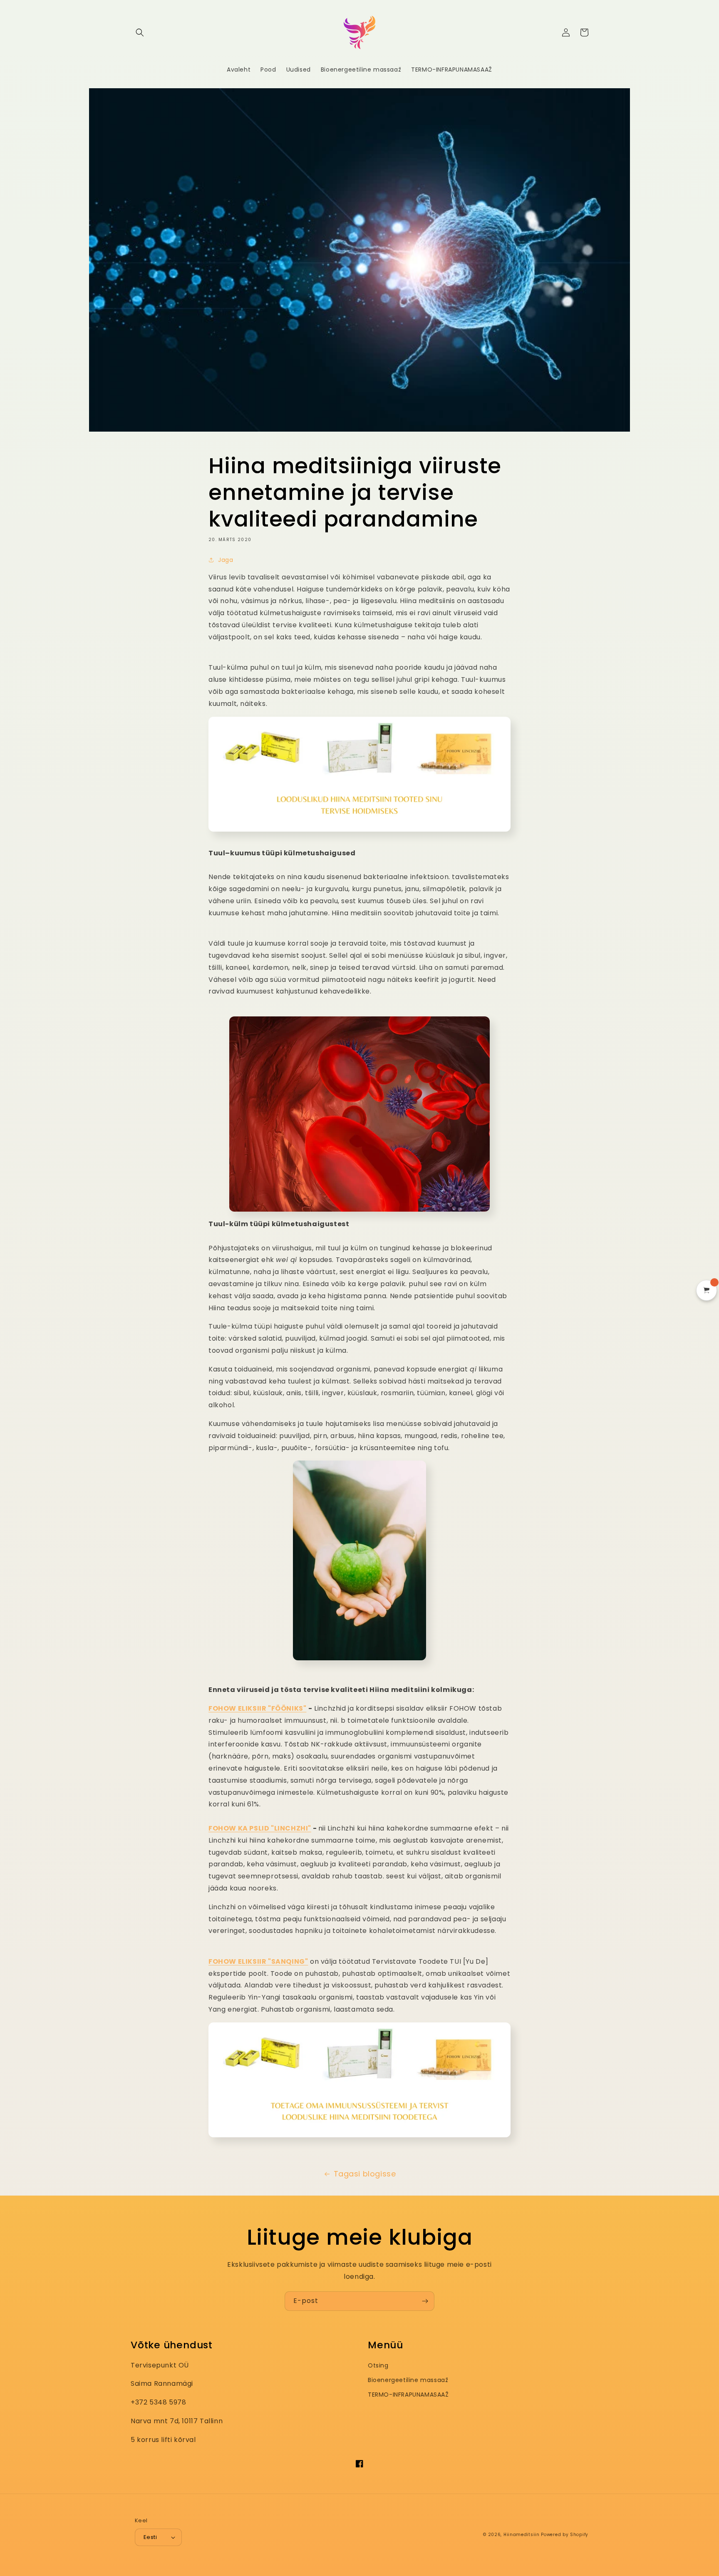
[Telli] (425, 2301)
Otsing (378, 2365)
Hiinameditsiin (522, 2535)
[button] (140, 32)
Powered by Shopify (565, 2535)
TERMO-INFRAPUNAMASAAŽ (408, 2395)
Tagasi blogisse (365, 2174)
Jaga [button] (226, 560)
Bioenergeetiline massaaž (408, 2380)
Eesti (150, 2537)
